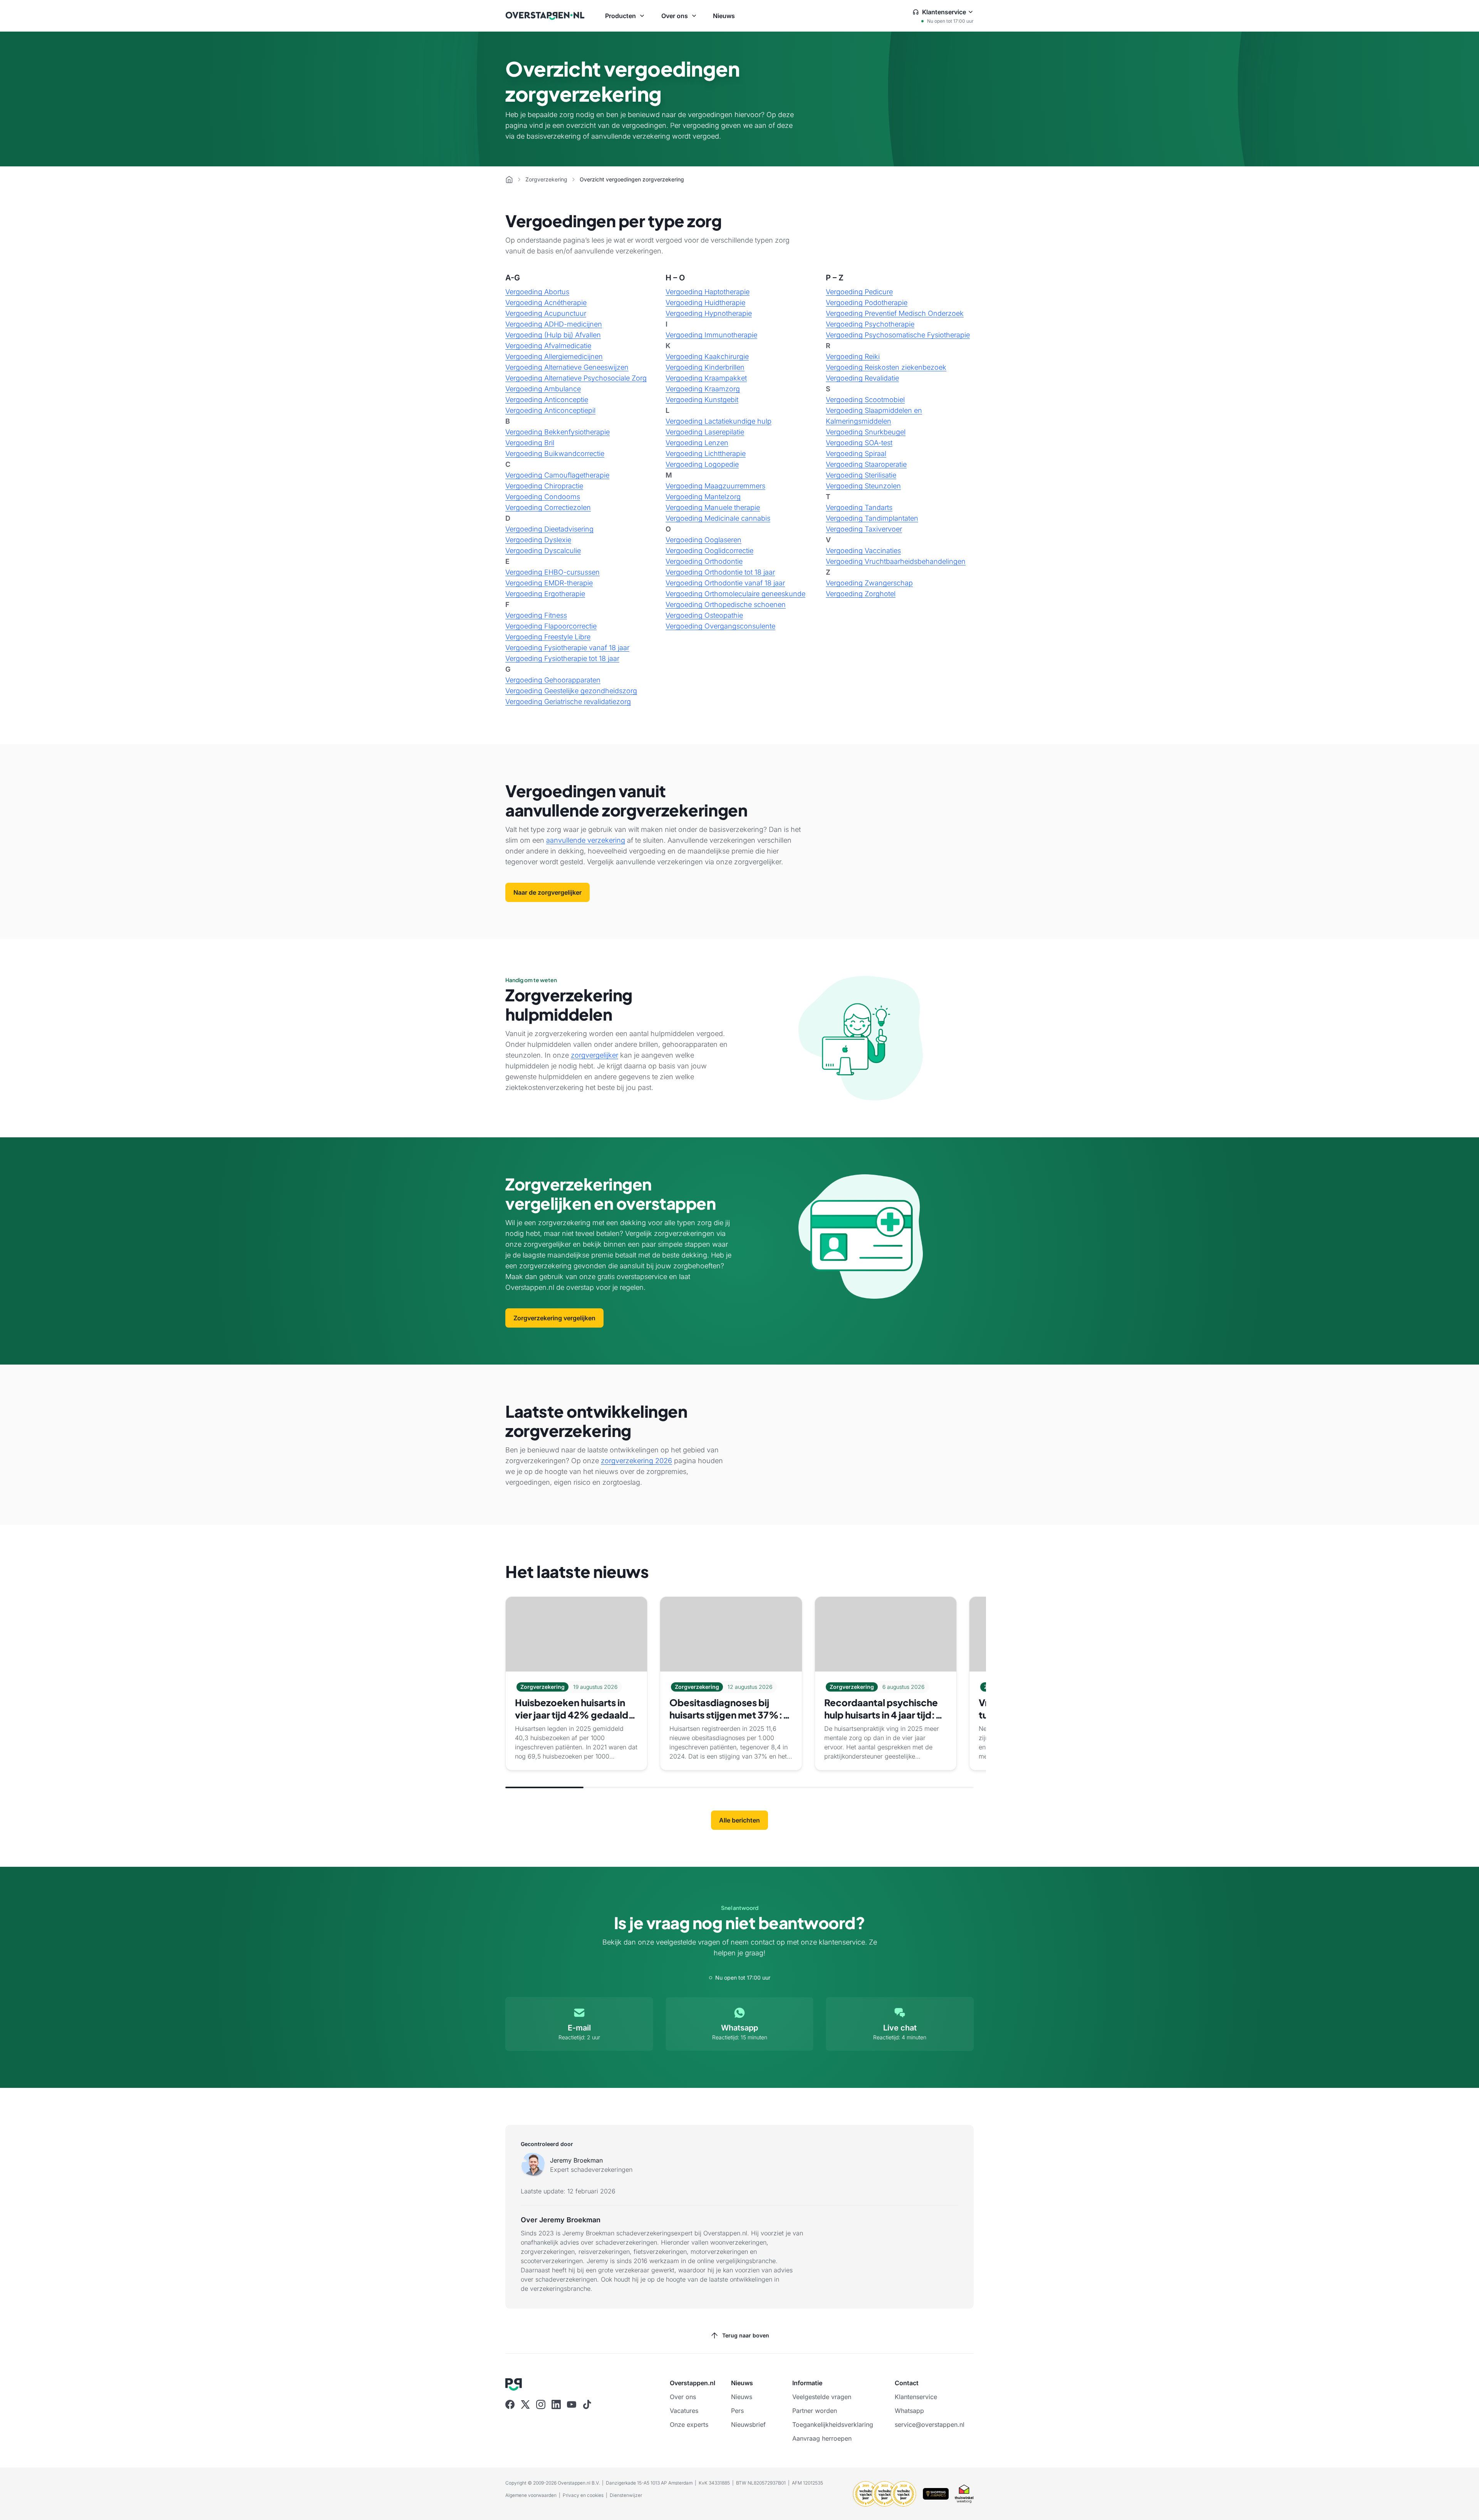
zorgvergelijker (594, 1055)
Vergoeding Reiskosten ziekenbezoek (886, 367)
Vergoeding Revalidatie (862, 378)
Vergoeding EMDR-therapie (549, 583)
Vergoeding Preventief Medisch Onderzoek (895, 313)
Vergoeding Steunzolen (863, 486)
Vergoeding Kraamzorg (703, 389)
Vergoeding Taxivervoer (864, 529)
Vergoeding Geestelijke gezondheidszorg (571, 691)
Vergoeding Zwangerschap (869, 583)
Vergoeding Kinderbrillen (705, 367)
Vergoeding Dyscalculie (543, 551)
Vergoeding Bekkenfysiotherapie (558, 432)
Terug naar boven (746, 2335)
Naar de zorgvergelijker (547, 892)
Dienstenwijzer (626, 2495)
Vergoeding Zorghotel (861, 594)
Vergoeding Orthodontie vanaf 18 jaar (725, 583)
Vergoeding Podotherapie (867, 303)
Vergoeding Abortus (537, 292)
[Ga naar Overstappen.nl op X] (525, 2404)
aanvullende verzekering (586, 840)
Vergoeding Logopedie (702, 464)
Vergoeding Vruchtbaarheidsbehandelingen (896, 561)
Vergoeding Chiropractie (544, 486)
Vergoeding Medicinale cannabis (718, 518)
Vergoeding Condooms (543, 497)
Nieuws (724, 16)
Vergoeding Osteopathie (704, 615)
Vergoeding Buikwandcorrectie (555, 454)
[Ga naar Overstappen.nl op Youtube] (572, 2404)
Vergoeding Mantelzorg (703, 497)
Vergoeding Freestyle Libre (548, 637)
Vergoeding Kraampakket (706, 378)
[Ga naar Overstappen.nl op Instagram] (541, 2404)
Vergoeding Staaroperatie (866, 464)
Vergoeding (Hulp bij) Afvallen (553, 335)
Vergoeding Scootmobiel (865, 400)
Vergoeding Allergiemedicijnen (554, 356)
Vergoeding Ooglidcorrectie (709, 551)
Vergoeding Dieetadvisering (549, 529)
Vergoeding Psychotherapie (870, 324)
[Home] (509, 179)
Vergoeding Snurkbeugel (866, 432)
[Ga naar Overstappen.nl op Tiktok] (587, 2404)
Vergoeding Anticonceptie (547, 400)
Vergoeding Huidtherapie (705, 303)
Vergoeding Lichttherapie (706, 454)
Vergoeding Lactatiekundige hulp (719, 421)
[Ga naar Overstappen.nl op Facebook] (510, 2404)
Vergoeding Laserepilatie (705, 432)
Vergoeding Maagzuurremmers (715, 486)
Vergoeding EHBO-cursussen (553, 572)
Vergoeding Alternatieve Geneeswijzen (567, 367)
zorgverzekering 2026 (636, 1461)
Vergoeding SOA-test (859, 443)
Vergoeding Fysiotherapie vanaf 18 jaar (567, 648)
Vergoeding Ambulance (543, 389)
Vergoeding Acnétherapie (546, 303)
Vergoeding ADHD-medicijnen (554, 324)
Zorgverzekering (546, 179)
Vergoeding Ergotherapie (545, 594)
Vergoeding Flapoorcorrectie (551, 626)
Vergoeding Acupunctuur (546, 313)
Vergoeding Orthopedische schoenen (726, 604)
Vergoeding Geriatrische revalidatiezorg (568, 702)
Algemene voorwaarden (531, 2495)
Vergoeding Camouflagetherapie (557, 475)
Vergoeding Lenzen (697, 443)
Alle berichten (739, 1820)
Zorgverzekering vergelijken (554, 1318)
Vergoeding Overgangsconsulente (720, 626)
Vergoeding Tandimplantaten (872, 518)
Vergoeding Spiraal (856, 454)
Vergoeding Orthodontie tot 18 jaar (720, 572)
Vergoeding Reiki (853, 356)
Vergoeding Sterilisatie (861, 475)
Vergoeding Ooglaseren (703, 540)
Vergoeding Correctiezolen (548, 507)
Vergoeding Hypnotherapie (709, 313)
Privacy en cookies (583, 2495)
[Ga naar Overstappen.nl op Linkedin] (556, 2404)
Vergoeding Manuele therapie (713, 507)
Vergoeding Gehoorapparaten (553, 680)
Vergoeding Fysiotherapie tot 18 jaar (562, 658)
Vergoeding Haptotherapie (708, 292)
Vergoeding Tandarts (859, 507)
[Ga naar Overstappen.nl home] (545, 16)
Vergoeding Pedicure (859, 292)
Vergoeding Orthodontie (704, 561)
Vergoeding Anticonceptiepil (550, 410)
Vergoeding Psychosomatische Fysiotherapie (898, 335)
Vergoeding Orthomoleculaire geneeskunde (735, 594)
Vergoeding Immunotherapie (711, 335)
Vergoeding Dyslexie (538, 540)
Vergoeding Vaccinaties (863, 551)
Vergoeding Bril (530, 443)
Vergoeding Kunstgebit (702, 400)
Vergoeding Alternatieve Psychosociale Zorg (576, 378)
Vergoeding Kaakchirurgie (707, 356)
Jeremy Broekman (576, 2160)
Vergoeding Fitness (536, 615)
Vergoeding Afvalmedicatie (548, 346)
